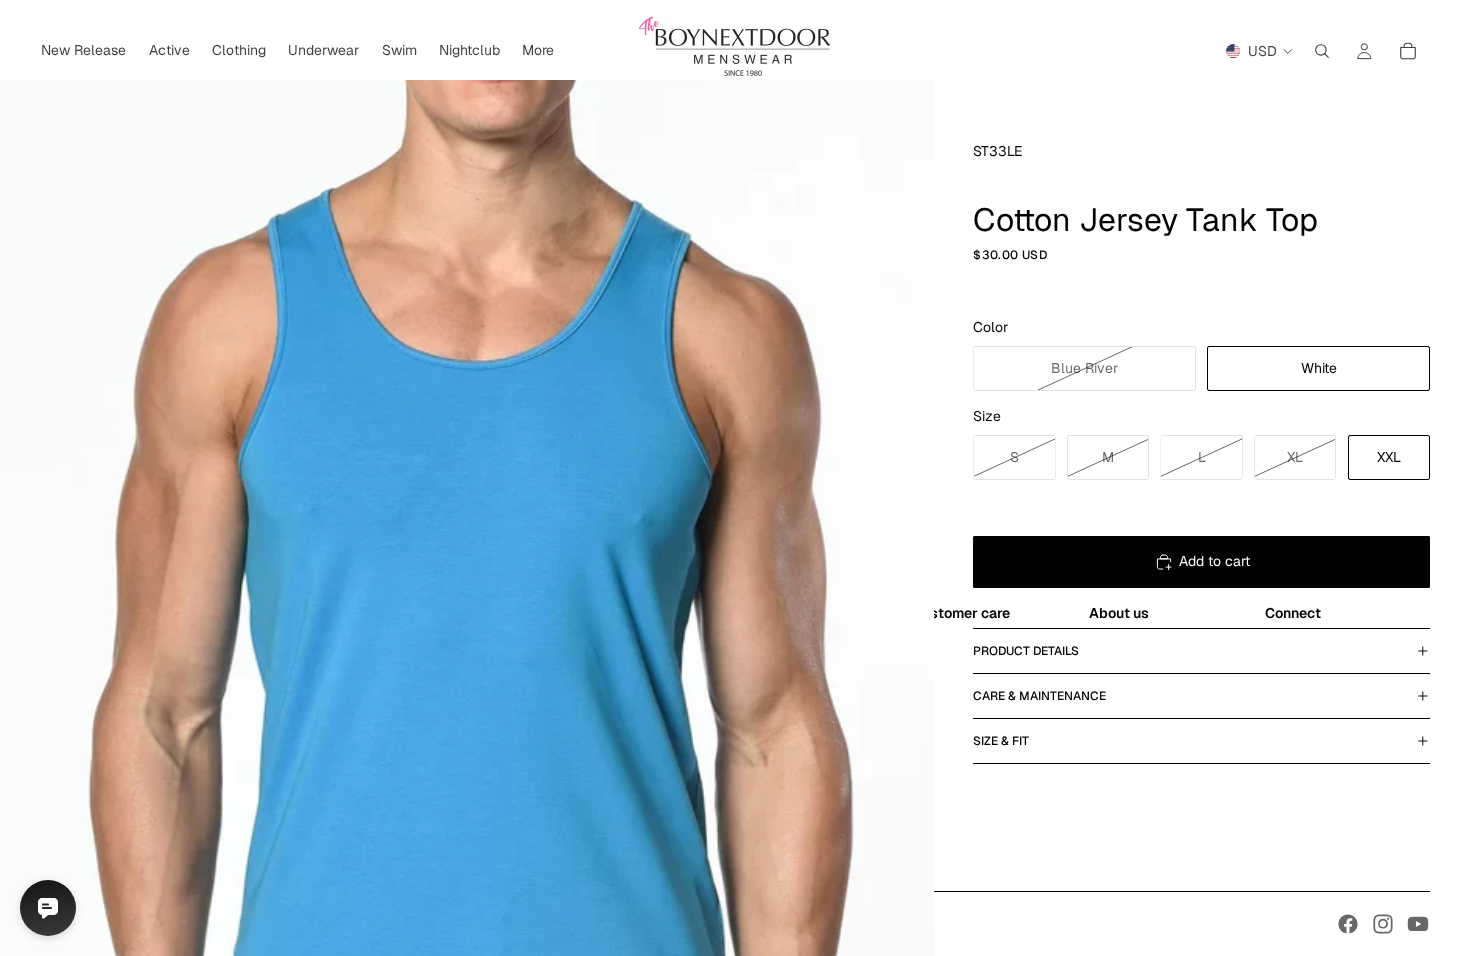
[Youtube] (1418, 924)
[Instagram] (1383, 924)
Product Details (1026, 651)
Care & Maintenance (1039, 696)
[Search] (1322, 51)
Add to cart (1214, 561)
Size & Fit (1001, 741)
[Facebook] (1348, 924)
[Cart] (1408, 51)
